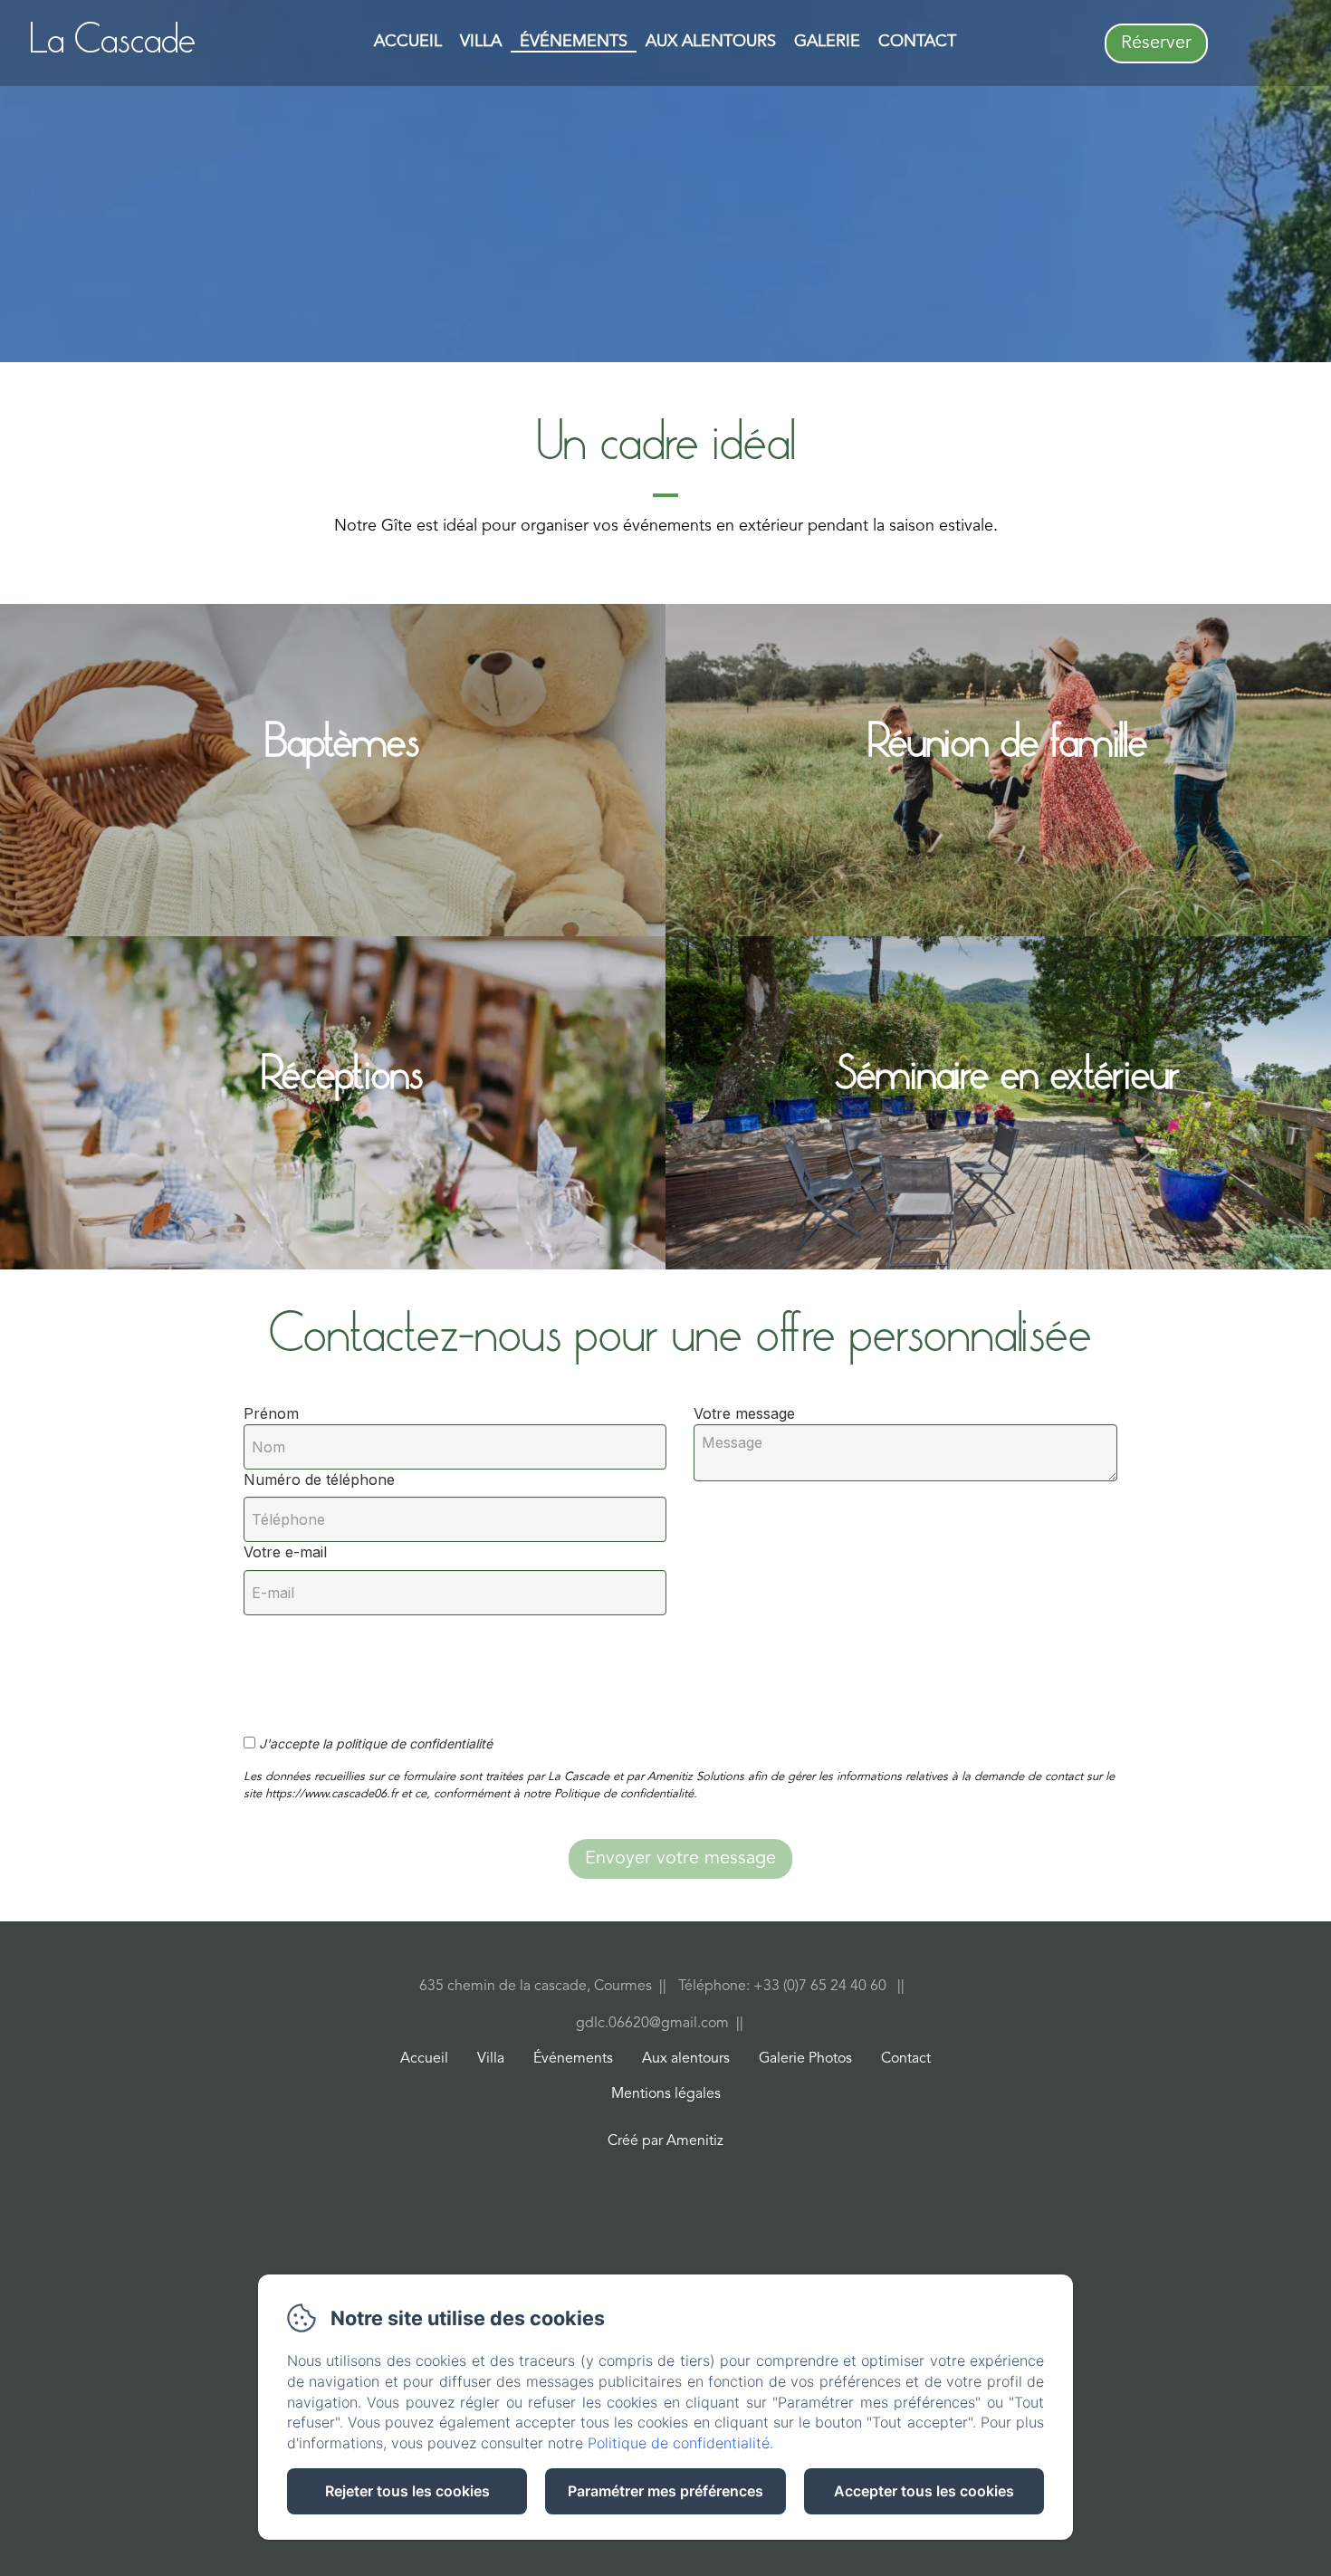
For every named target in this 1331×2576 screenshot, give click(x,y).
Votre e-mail (285, 1552)
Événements (574, 42)
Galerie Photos (805, 2059)
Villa (481, 42)
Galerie (827, 42)
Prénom (271, 1413)
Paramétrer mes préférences (665, 2491)
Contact (917, 42)
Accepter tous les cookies (924, 2491)
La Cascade (113, 42)
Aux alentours (711, 42)
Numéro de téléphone (319, 1480)
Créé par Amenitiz (665, 2141)
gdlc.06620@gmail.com (652, 2024)
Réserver (1156, 43)
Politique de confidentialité (679, 2443)
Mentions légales (666, 2094)
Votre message (744, 1413)
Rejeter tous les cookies (407, 2491)
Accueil (408, 42)
